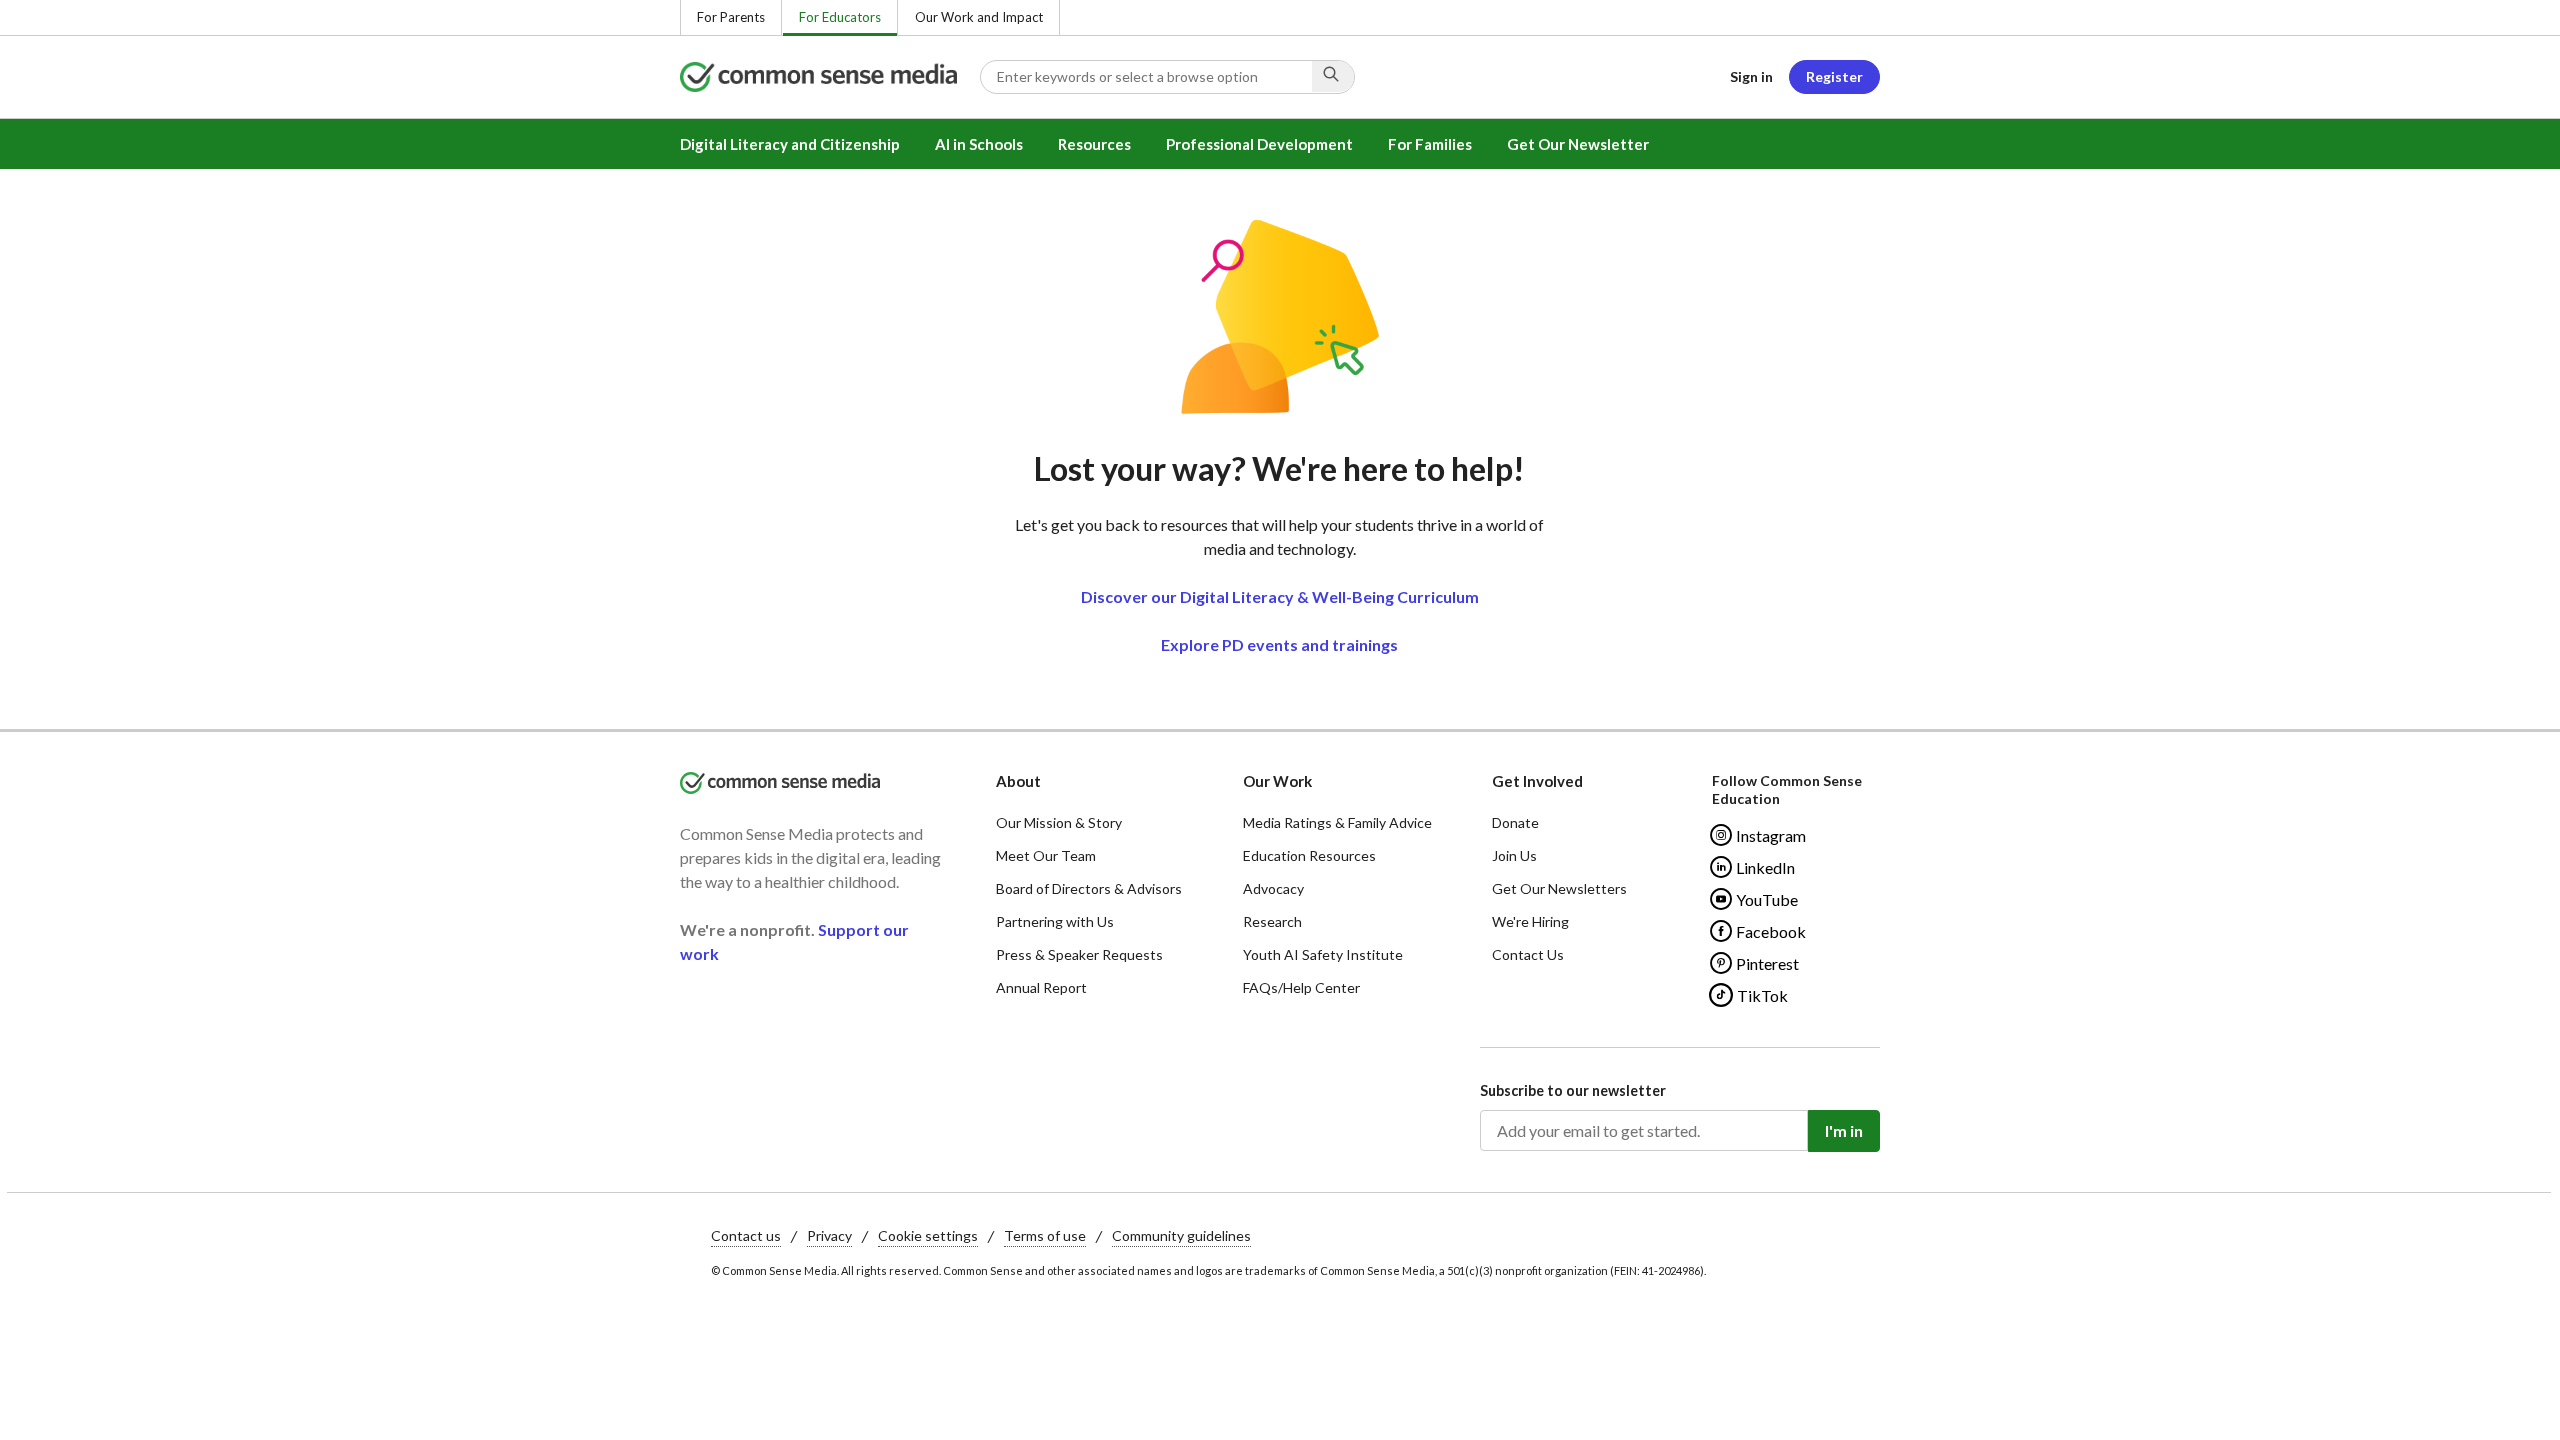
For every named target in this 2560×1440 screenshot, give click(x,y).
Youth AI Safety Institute (1323, 954)
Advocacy (1273, 888)
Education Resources (1309, 855)
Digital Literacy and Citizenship (790, 144)
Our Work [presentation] (1277, 781)
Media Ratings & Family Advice (1337, 822)
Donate (1515, 822)
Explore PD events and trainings (1279, 644)
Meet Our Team (1046, 855)
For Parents (731, 17)
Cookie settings (928, 1235)
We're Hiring (1530, 921)
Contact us (746, 1235)
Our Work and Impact (979, 17)
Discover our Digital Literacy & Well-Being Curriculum (1280, 596)
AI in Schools (979, 144)
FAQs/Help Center (1301, 987)
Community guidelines (1181, 1235)
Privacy (829, 1235)
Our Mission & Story (1059, 822)
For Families (1430, 144)
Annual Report (1041, 987)
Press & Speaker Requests (1079, 954)
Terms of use (1045, 1235)
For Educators (840, 17)
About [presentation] (1018, 781)
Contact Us (1528, 954)
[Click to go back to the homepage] (830, 77)
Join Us (1514, 855)
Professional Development (1259, 144)
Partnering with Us (1055, 921)
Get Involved (1537, 781)
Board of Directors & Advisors (1089, 888)
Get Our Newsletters (1559, 888)
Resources (1094, 144)
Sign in (1751, 76)
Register (1834, 76)
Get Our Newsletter (1578, 144)
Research (1272, 921)
